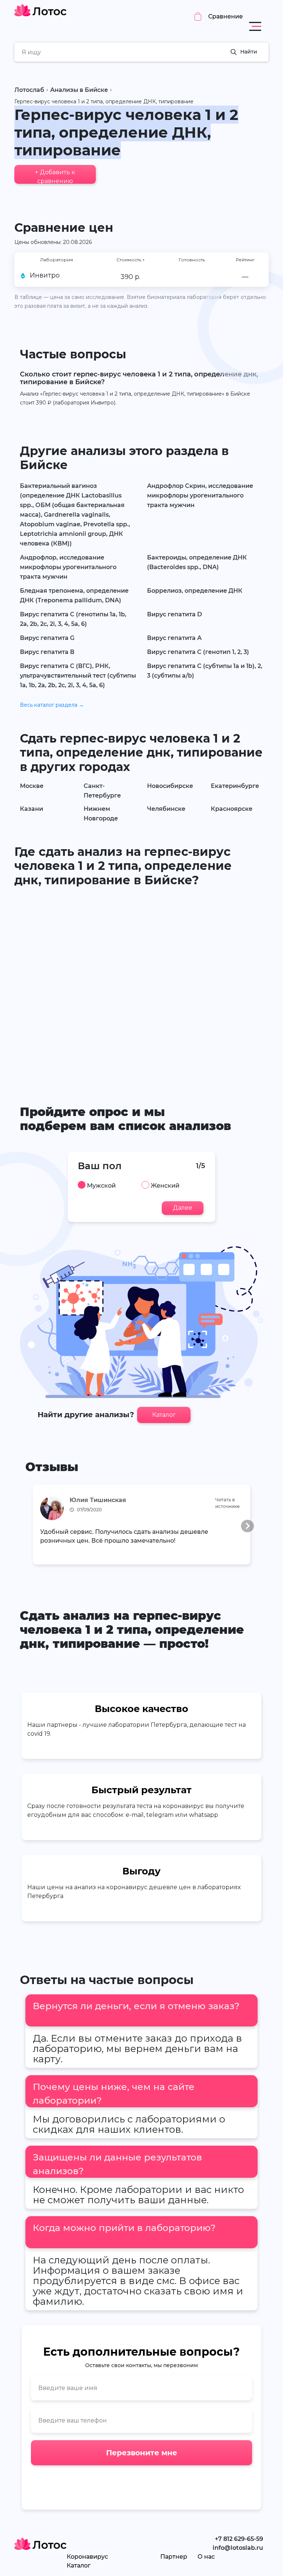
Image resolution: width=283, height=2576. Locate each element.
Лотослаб (29, 90)
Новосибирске (170, 786)
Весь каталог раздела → (52, 705)
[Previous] (36, 1526)
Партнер (174, 2557)
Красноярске (232, 809)
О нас (206, 2557)
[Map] (141, 985)
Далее (183, 1208)
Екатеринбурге (235, 786)
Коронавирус (87, 2557)
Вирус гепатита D (174, 614)
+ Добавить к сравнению (55, 176)
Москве (32, 786)
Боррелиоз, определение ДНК (195, 591)
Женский (165, 1186)
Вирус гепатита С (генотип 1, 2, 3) (198, 652)
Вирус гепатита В (47, 652)
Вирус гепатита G (47, 638)
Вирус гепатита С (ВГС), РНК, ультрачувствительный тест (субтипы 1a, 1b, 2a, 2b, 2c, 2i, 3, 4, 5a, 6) (78, 676)
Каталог (164, 1415)
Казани (32, 809)
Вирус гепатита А (174, 638)
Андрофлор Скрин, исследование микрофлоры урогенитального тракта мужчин (200, 495)
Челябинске (166, 809)
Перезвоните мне (142, 2453)
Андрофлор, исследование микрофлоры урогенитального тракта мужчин (68, 567)
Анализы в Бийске (79, 90)
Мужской (101, 1186)
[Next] (247, 1526)
